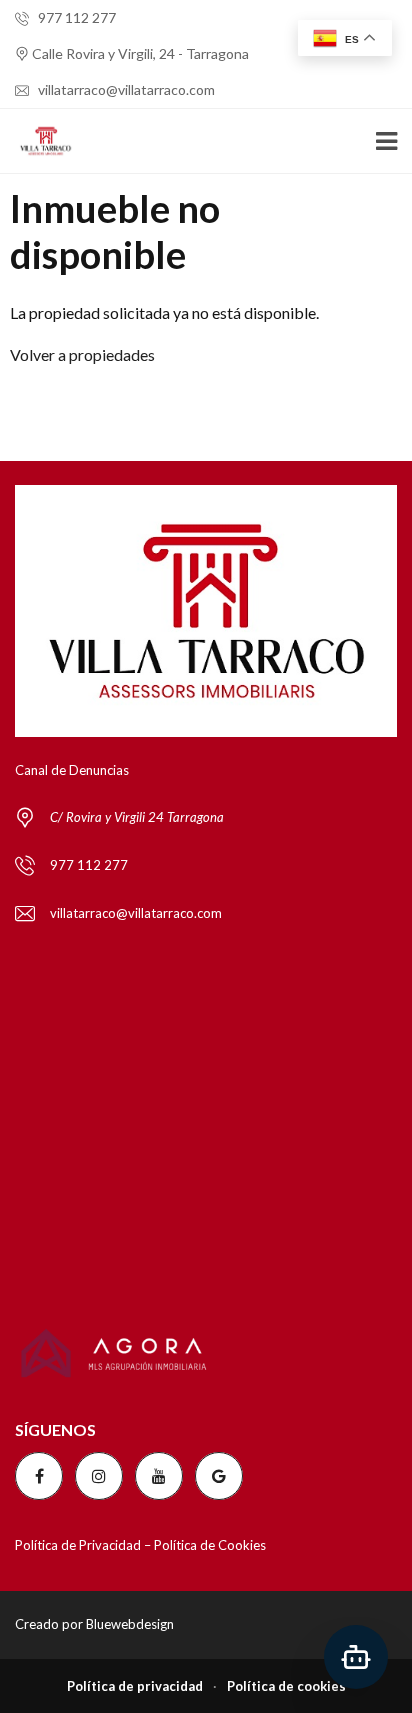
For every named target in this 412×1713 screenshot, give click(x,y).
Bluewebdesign (130, 1624)
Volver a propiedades (82, 354)
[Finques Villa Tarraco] (38, 141)
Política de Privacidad (78, 1545)
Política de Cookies (210, 1545)
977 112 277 (75, 17)
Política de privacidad (135, 1686)
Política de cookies (286, 1686)
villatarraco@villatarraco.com (125, 89)
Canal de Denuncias (72, 770)
